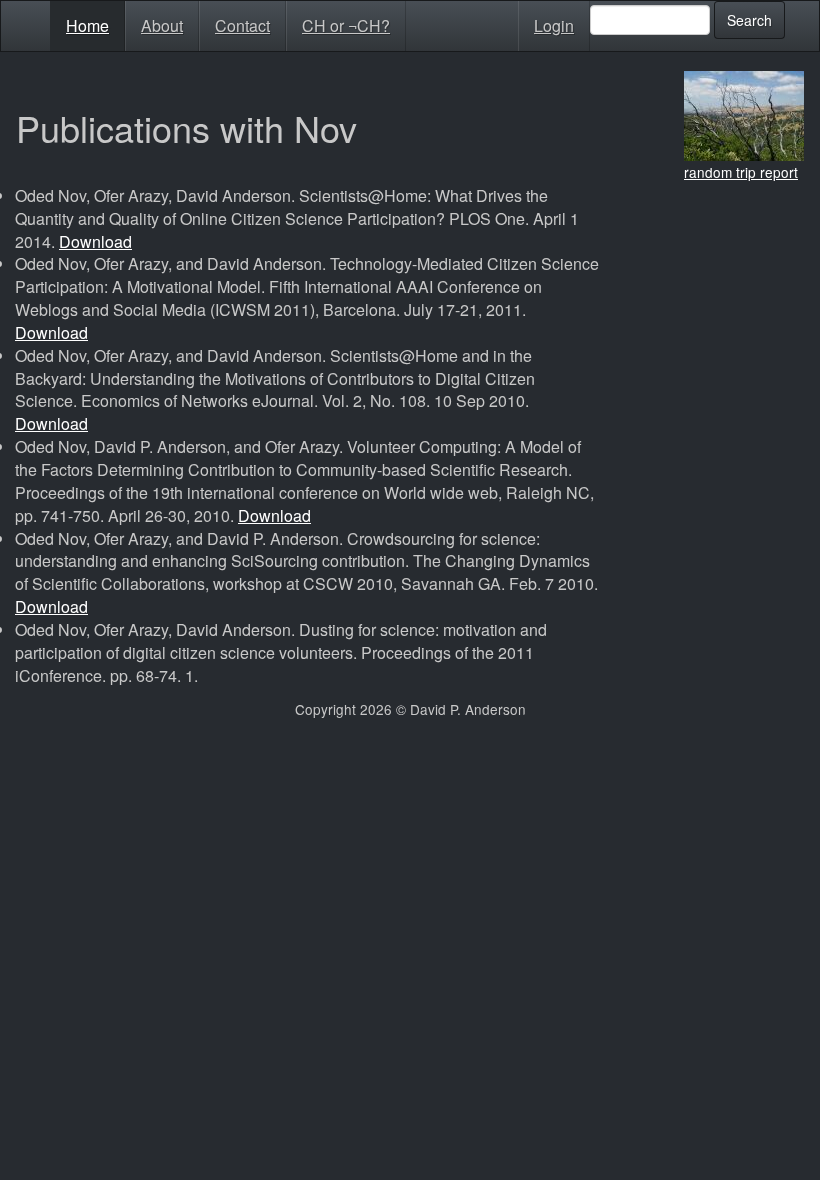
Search (749, 20)
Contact (242, 25)
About (162, 25)
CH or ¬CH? (346, 25)
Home (87, 25)
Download (95, 241)
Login (554, 25)
